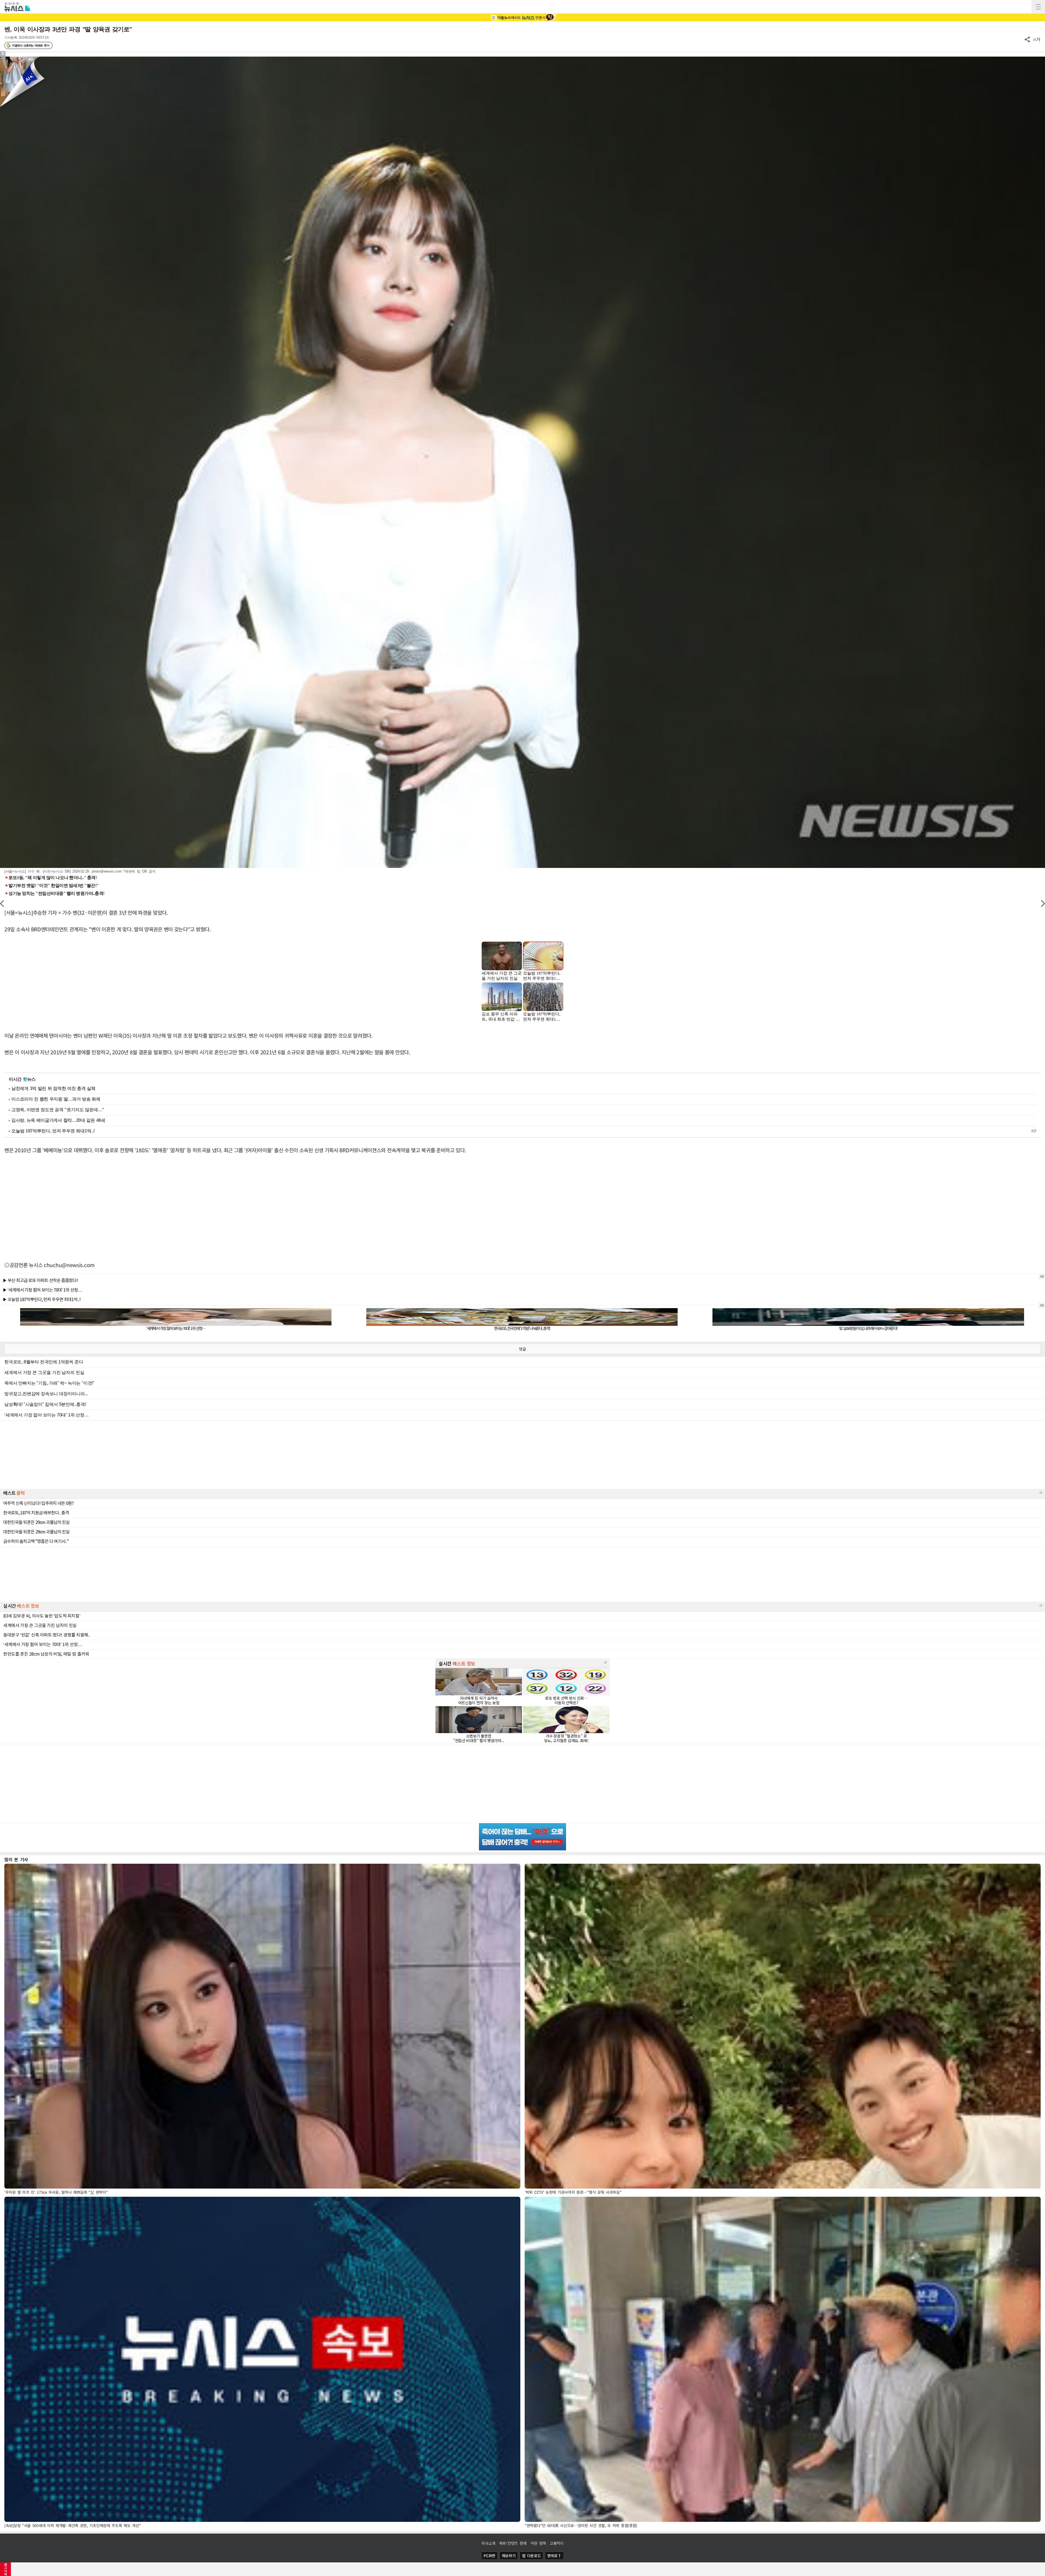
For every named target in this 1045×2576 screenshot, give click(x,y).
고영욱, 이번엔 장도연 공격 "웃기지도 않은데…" (58, 1110)
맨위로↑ (554, 2556)
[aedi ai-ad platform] (31, 59)
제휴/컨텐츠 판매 (513, 2543)
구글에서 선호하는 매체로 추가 (30, 45)
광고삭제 (6, 2569)
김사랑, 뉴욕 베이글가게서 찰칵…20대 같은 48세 (58, 1120)
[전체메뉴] (1038, 7)
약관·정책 (538, 2543)
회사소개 (488, 2543)
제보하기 (509, 2556)
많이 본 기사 (16, 1859)
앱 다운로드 (531, 2556)
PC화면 (489, 2556)
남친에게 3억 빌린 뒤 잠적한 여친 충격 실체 (53, 1088)
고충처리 (557, 2543)
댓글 (522, 1349)
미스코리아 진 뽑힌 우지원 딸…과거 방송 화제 (56, 1099)
